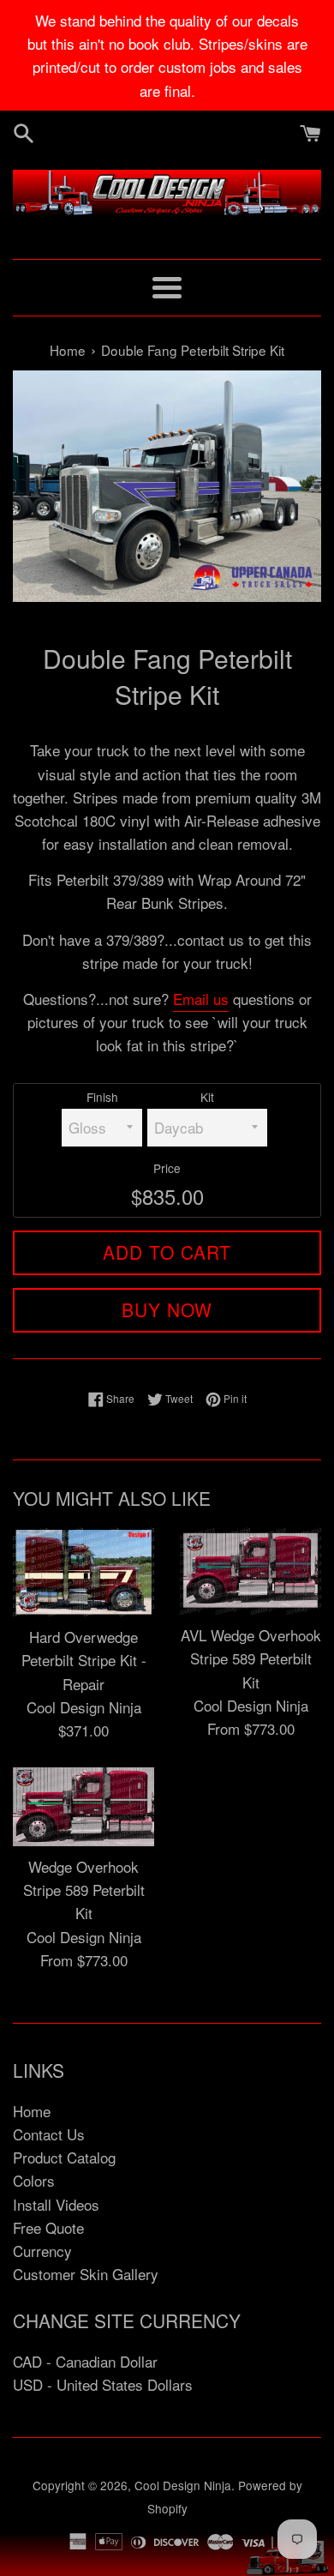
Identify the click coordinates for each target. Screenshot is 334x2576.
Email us (201, 999)
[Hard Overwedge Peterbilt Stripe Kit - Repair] (83, 1572)
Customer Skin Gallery (86, 2274)
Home (32, 2111)
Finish (102, 1097)
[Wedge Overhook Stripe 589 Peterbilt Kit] (83, 1807)
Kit (207, 1097)
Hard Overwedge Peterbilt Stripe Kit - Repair (84, 1660)
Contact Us (49, 2134)
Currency (42, 2251)
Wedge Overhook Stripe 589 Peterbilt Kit (84, 1890)
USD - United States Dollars (103, 2384)
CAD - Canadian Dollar (85, 2361)
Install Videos (56, 2204)
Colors (34, 2180)
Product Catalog (64, 2157)
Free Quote (48, 2227)
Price (167, 1168)
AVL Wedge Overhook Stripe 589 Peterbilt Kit (251, 1658)
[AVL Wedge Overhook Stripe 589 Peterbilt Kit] (250, 1571)
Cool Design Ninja (183, 2485)
